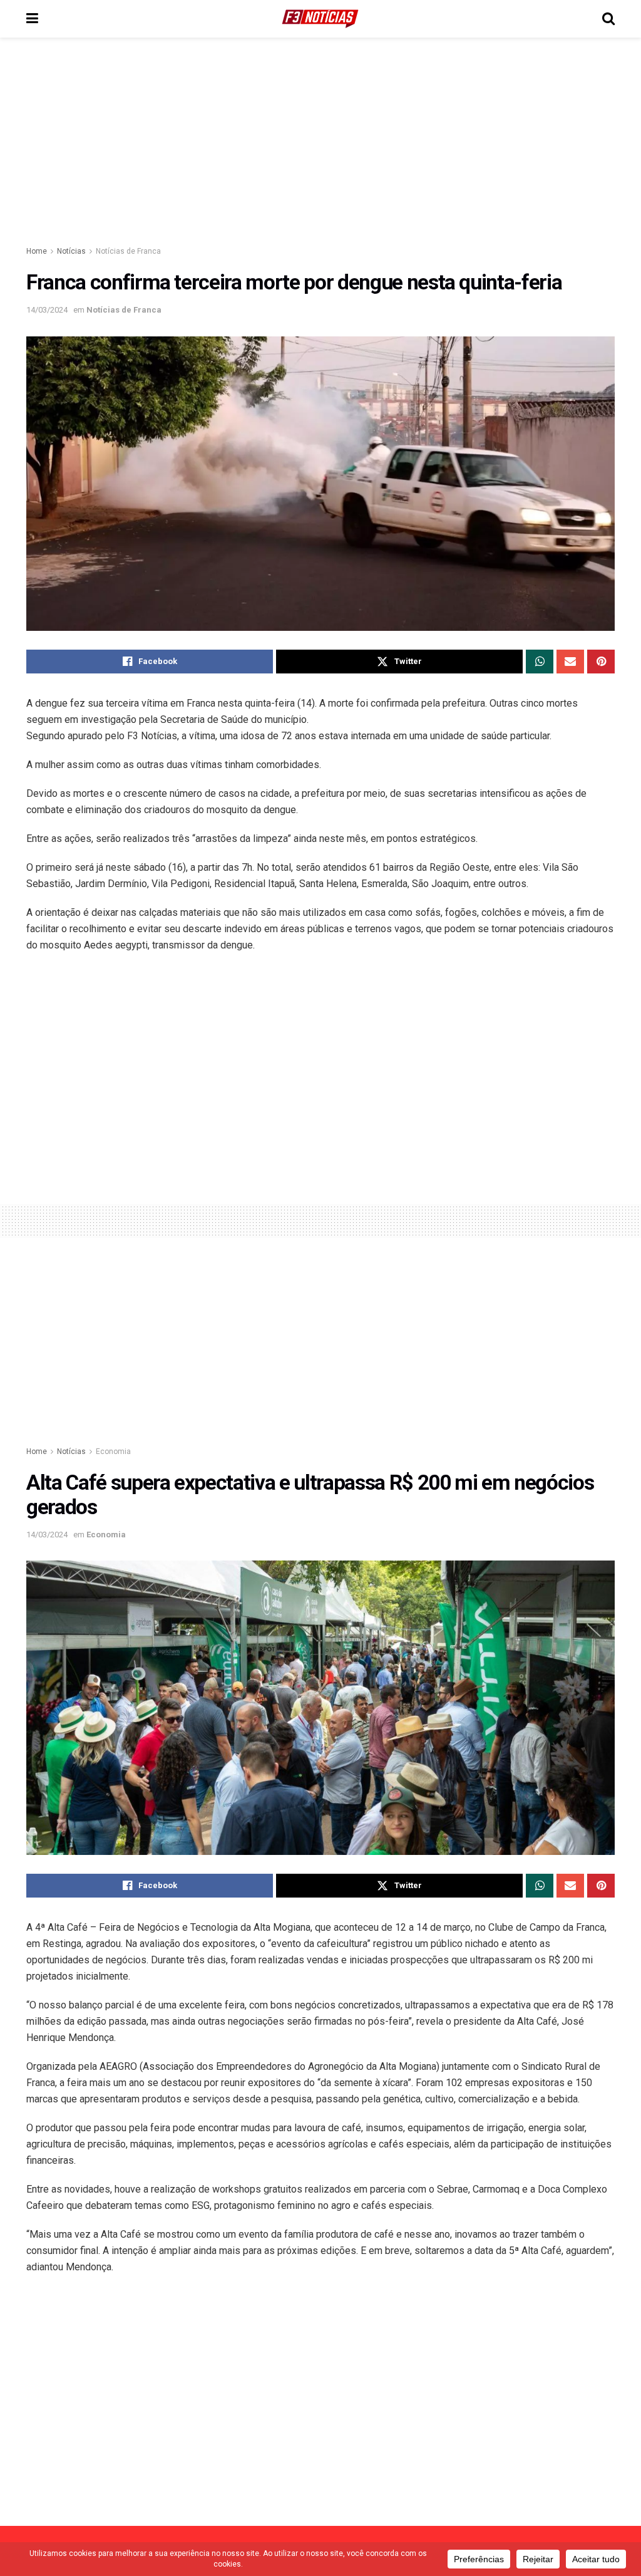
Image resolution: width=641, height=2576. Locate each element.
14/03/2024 (47, 310)
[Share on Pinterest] (601, 662)
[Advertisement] (320, 144)
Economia (113, 1452)
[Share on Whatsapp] (540, 662)
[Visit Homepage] (320, 19)
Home (37, 251)
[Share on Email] (570, 662)
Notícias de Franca (128, 251)
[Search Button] (608, 19)
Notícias (71, 251)
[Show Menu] (32, 19)
